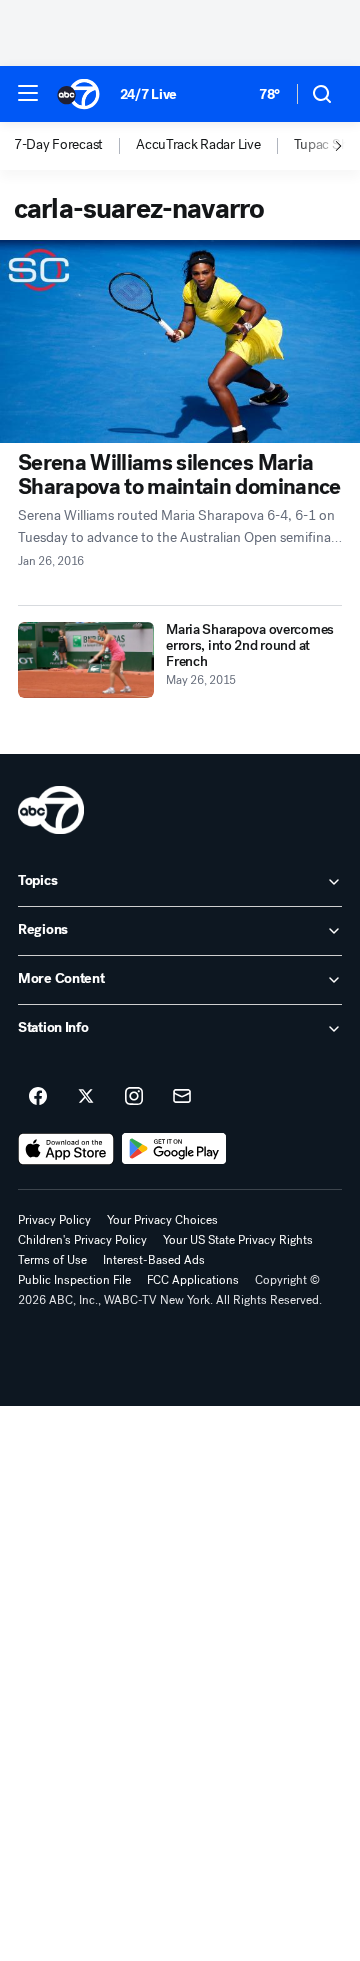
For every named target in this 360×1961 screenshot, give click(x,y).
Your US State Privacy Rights (238, 1240)
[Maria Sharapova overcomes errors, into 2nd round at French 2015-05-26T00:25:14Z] (86, 660)
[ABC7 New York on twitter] (86, 1097)
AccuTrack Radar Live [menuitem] (198, 145)
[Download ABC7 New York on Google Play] (174, 1149)
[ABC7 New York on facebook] (38, 1097)
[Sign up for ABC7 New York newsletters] (182, 1097)
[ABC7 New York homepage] (78, 94)
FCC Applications (193, 1280)
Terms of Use (52, 1260)
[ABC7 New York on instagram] (134, 1097)
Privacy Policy (54, 1220)
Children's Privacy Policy (82, 1240)
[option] (75, 146)
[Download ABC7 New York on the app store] (66, 1149)
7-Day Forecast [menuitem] (58, 145)
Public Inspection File (74, 1280)
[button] (28, 93)
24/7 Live (148, 94)
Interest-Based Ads (154, 1260)
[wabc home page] (51, 810)
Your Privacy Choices (162, 1220)
